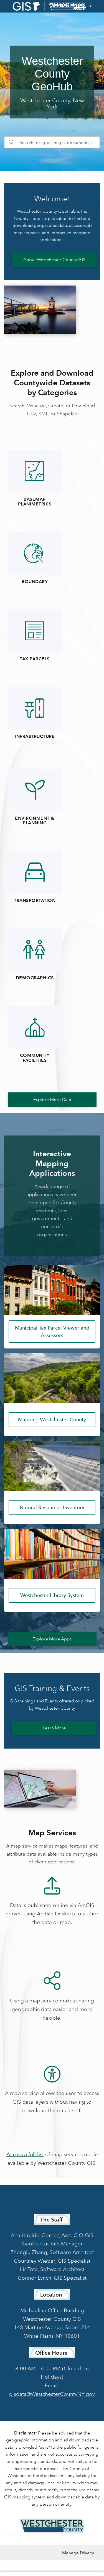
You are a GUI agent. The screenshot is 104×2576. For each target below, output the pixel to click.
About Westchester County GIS (54, 260)
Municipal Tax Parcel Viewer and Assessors (52, 1332)
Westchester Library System (52, 1595)
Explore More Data (52, 1100)
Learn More (54, 1728)
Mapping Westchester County (52, 1420)
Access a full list (25, 2154)
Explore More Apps (52, 1639)
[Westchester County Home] (52, 2526)
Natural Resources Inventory (52, 1508)
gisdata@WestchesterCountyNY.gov (52, 2394)
